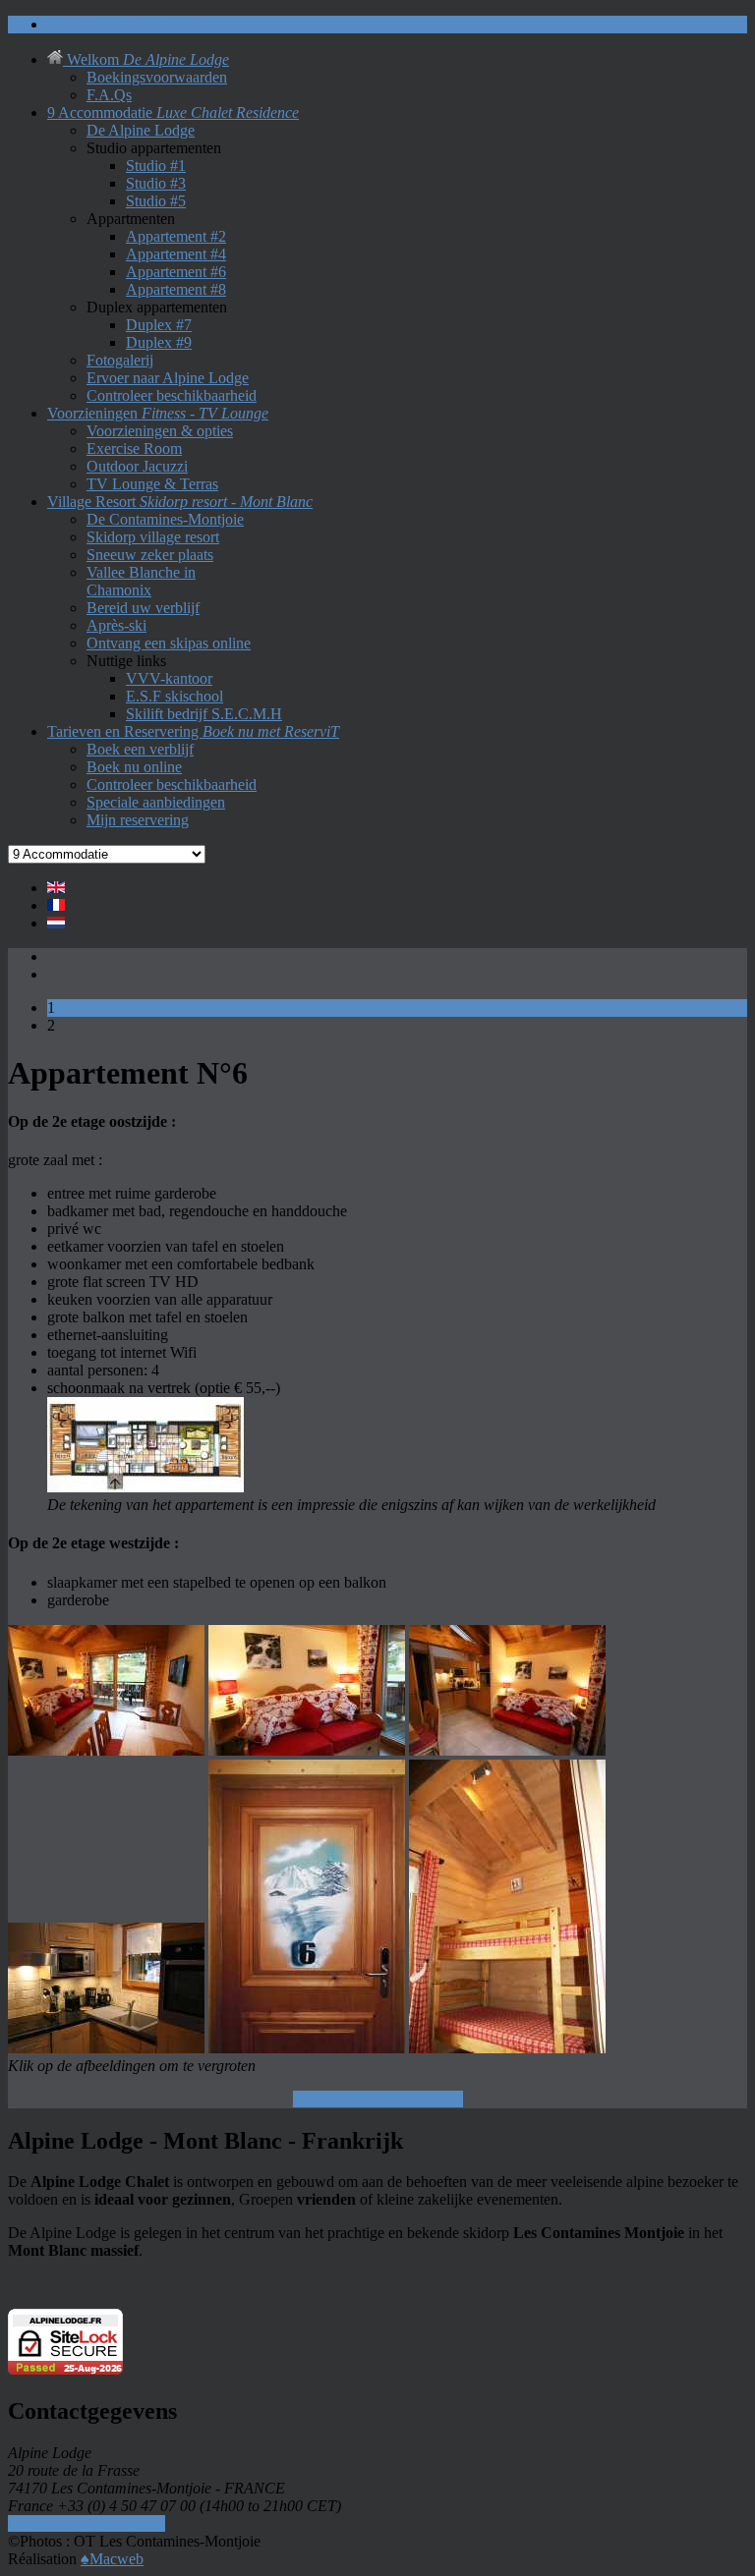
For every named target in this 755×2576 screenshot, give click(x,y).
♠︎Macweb (112, 2559)
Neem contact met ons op (87, 2523)
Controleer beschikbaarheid (378, 2099)
